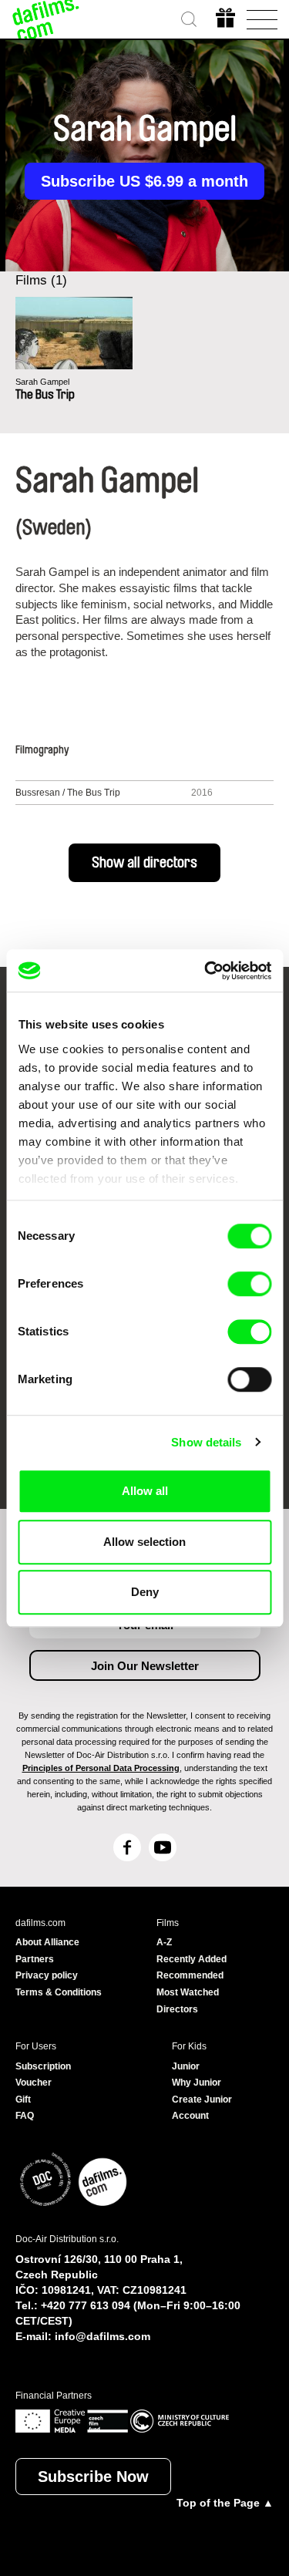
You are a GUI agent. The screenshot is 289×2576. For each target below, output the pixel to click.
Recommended (190, 1975)
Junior (186, 2066)
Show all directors (144, 863)
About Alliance (47, 1942)
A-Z (164, 1942)
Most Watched (188, 1992)
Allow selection (144, 1542)
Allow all (145, 1491)
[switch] (249, 1284)
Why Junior (197, 2083)
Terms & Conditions (59, 1992)
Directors (177, 2009)
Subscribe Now (93, 2477)
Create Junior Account (202, 2108)
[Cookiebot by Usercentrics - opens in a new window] (206, 971)
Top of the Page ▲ (225, 2503)
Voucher (34, 2083)
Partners (35, 1959)
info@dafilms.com (102, 2336)
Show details (206, 1442)
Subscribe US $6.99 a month (144, 181)
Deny (145, 1592)
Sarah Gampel (42, 382)
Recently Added (192, 1959)
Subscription (43, 2066)
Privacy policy (47, 1975)
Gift (23, 2100)
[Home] (46, 19)
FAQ (25, 2116)
